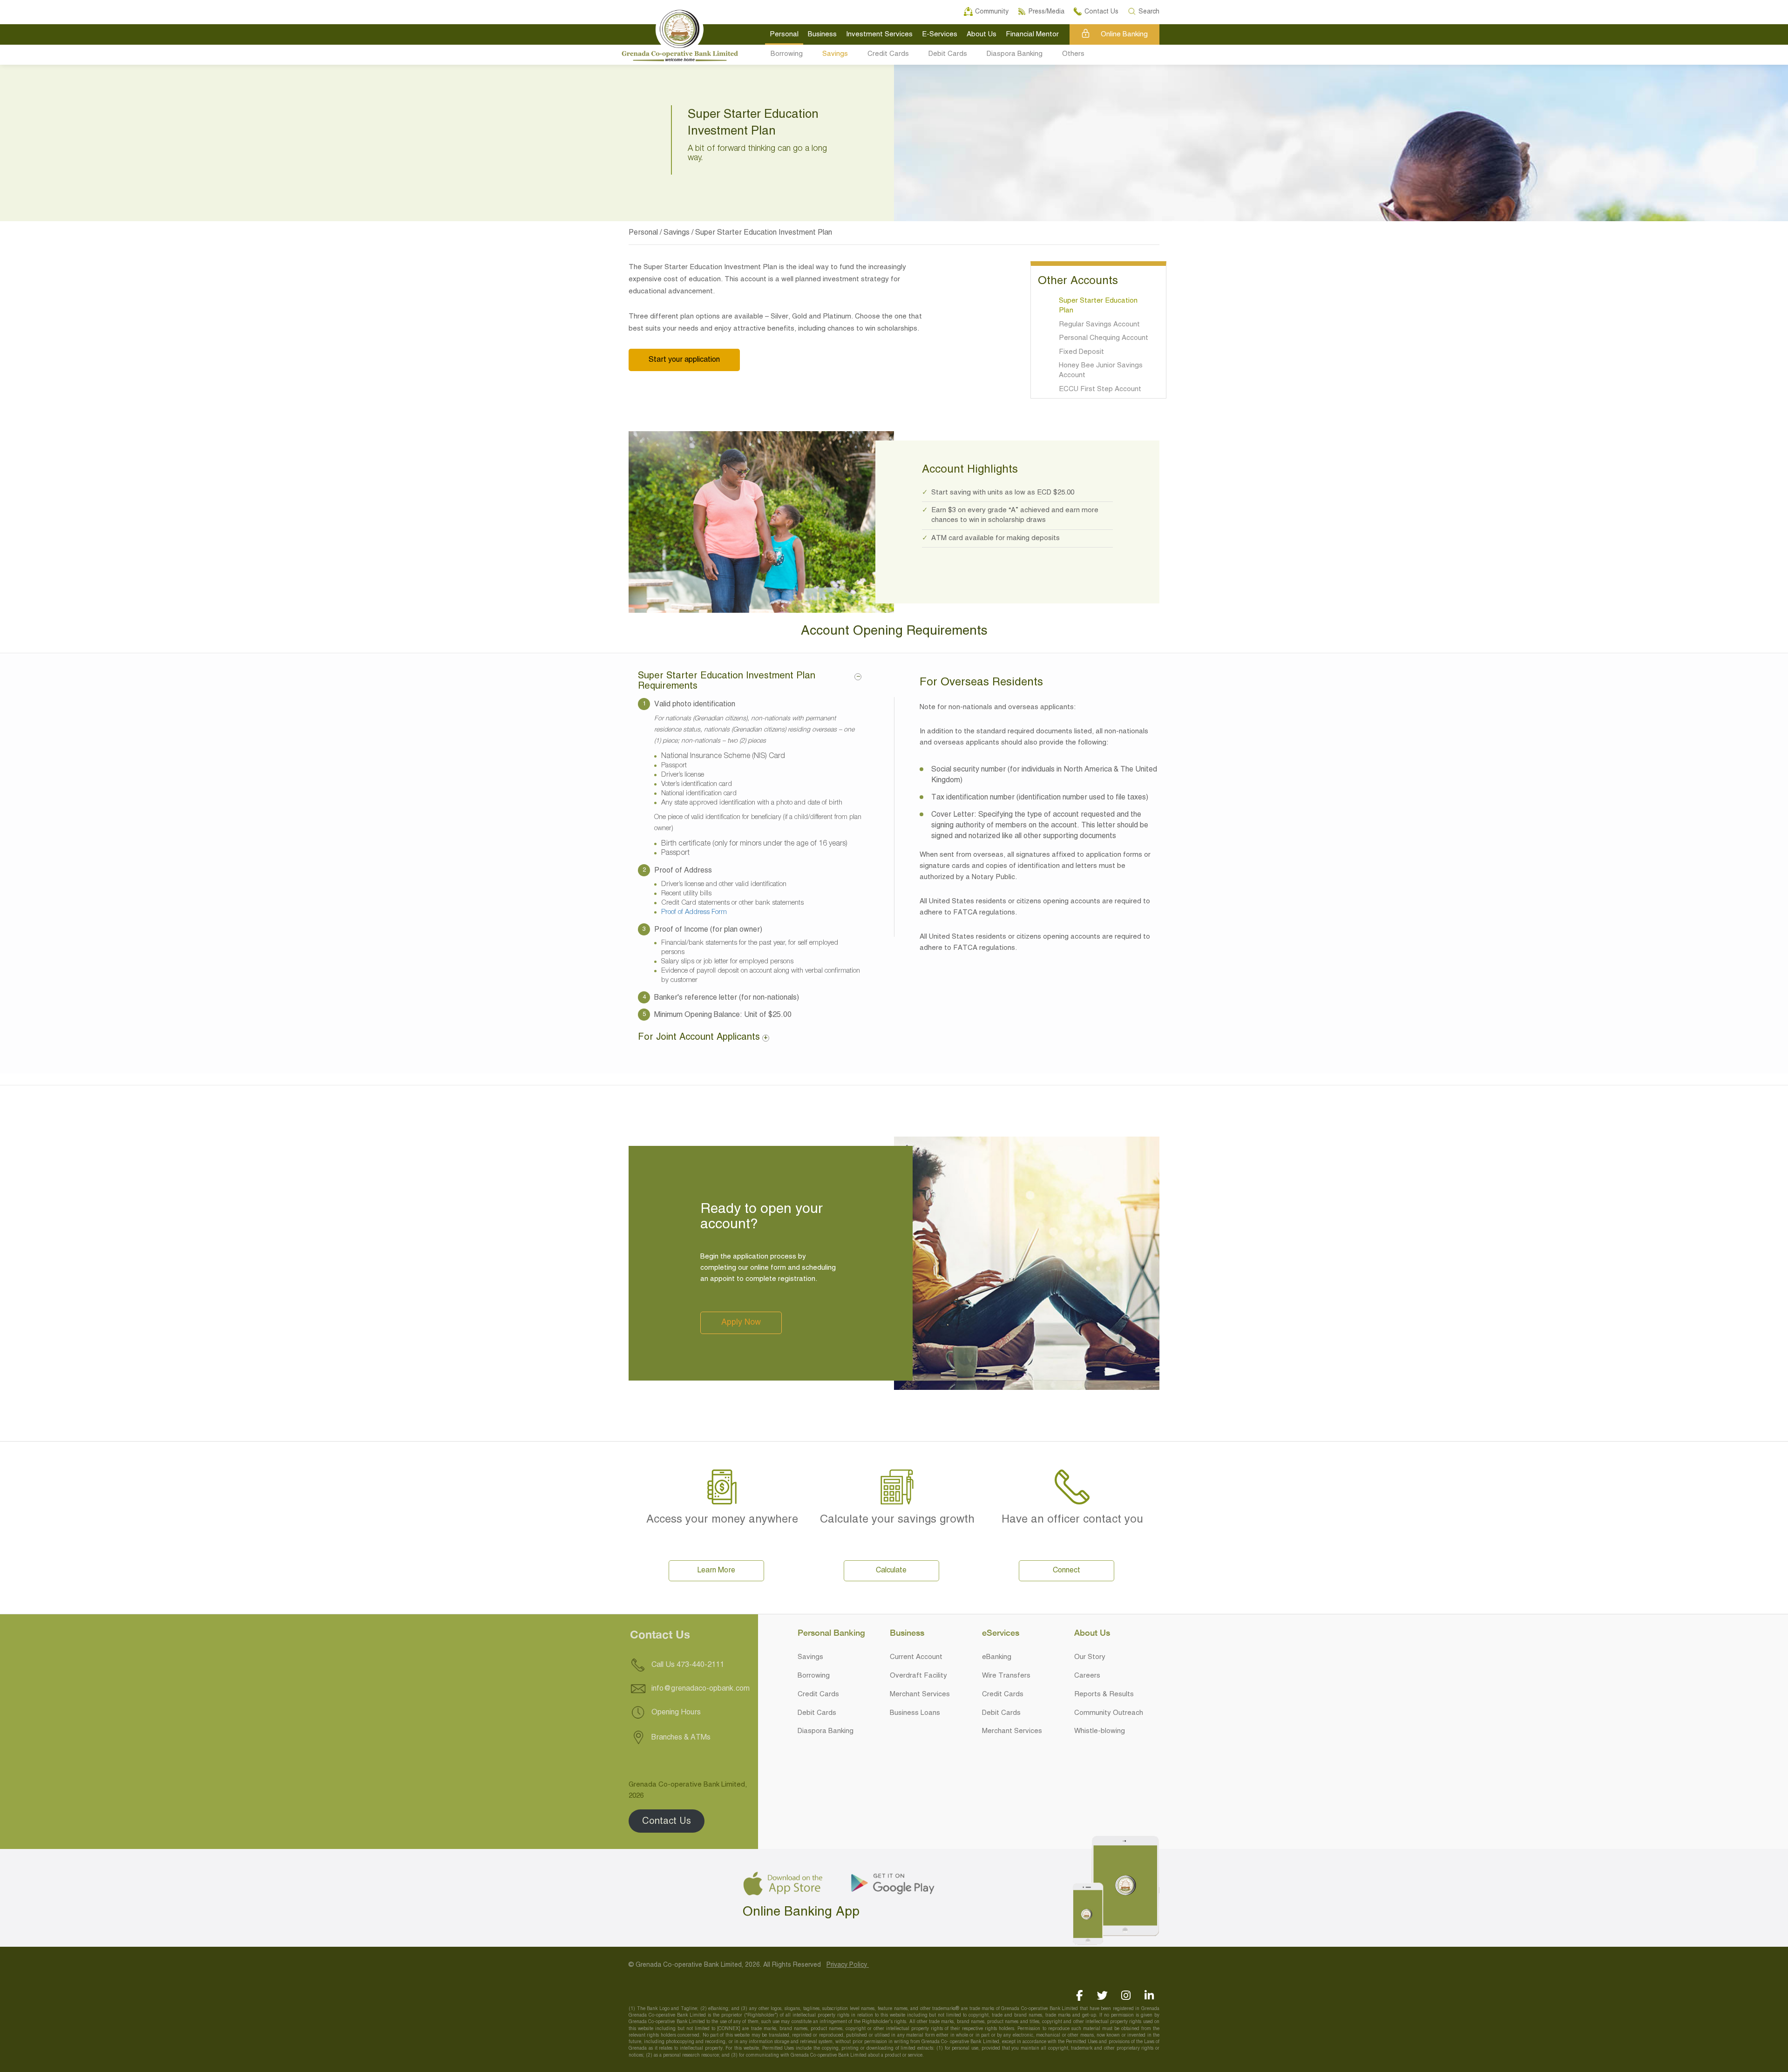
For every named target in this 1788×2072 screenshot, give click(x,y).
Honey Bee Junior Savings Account (1101, 370)
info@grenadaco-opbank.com (701, 1689)
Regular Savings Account (1099, 325)
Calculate (891, 1571)
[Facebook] (1079, 1995)
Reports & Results (1104, 1694)
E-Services (940, 34)
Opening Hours (675, 1713)
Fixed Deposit (1081, 352)
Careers (1087, 1676)
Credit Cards (888, 54)
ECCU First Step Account (1100, 389)
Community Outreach (1109, 1713)
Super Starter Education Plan (1098, 306)
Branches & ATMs (680, 1738)
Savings (835, 54)
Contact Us (667, 1821)
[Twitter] (1102, 1995)
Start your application (684, 360)
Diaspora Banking (1015, 54)
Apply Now (741, 1323)
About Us (982, 34)
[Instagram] (1126, 1995)
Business (822, 34)
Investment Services (879, 34)
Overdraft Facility (918, 1676)
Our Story (1090, 1657)
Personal (784, 34)
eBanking (997, 1657)
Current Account (916, 1657)
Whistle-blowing (1100, 1731)
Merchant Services (920, 1694)
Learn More (716, 1571)
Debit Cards (948, 54)
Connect (1067, 1571)
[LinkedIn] (1149, 1995)
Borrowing (787, 54)
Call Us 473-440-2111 (687, 1665)
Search (1149, 10)
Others (1073, 54)
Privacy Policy (848, 1965)
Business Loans (915, 1713)
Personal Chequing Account (1104, 338)
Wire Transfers (1006, 1676)
